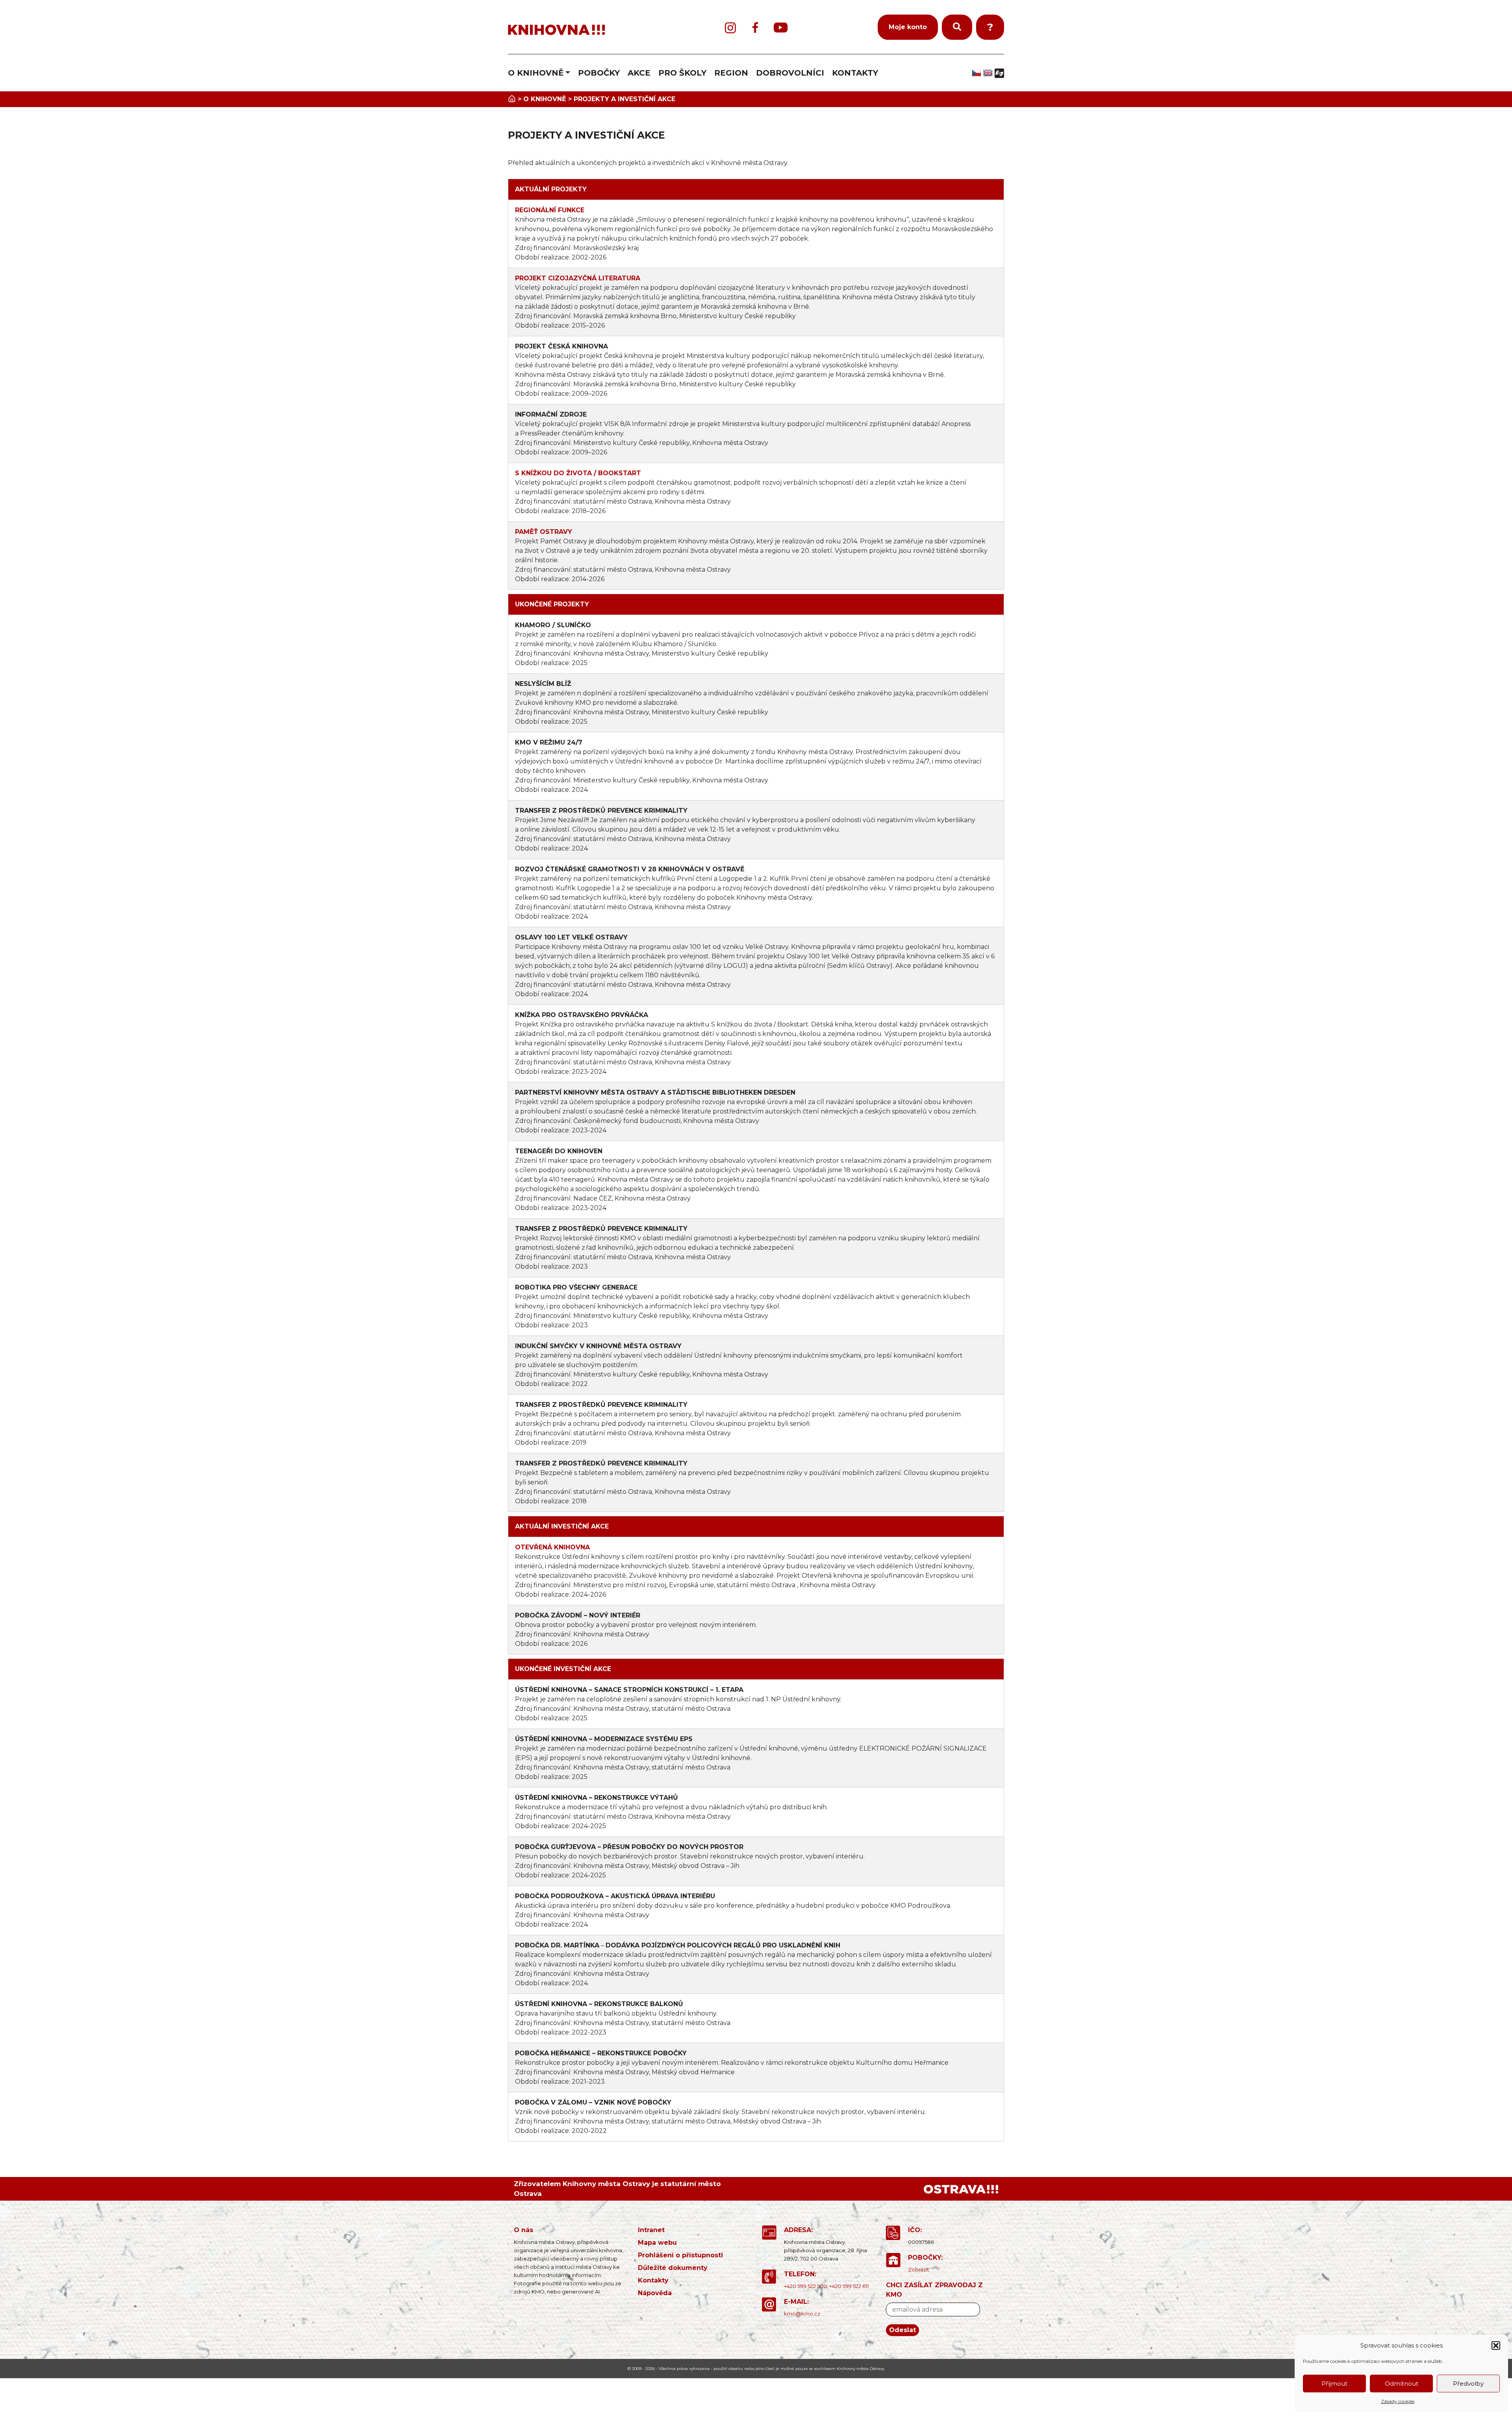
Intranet (651, 2230)
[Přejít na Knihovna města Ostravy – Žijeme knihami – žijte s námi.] (512, 99)
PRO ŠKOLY (682, 73)
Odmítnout (1402, 2384)
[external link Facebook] (755, 28)
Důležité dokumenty (673, 2268)
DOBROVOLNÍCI (790, 73)
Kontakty (653, 2280)
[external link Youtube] (781, 28)
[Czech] (977, 73)
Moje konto (908, 27)
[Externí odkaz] (961, 2189)
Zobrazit (919, 2270)
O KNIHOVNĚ (536, 73)
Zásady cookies (1398, 2401)
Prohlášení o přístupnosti (680, 2255)
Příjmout (1334, 2384)
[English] (989, 73)
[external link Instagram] (730, 28)
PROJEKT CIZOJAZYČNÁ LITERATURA (578, 278)
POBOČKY (599, 73)
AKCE (639, 73)
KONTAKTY (855, 73)
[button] (1496, 2346)
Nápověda (655, 2293)
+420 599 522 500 (805, 2286)
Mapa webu (657, 2243)
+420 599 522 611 (849, 2286)
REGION (731, 73)
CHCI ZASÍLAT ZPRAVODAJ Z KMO (934, 2290)
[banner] (591, 30)
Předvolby (1468, 2384)
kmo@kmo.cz (802, 2314)
